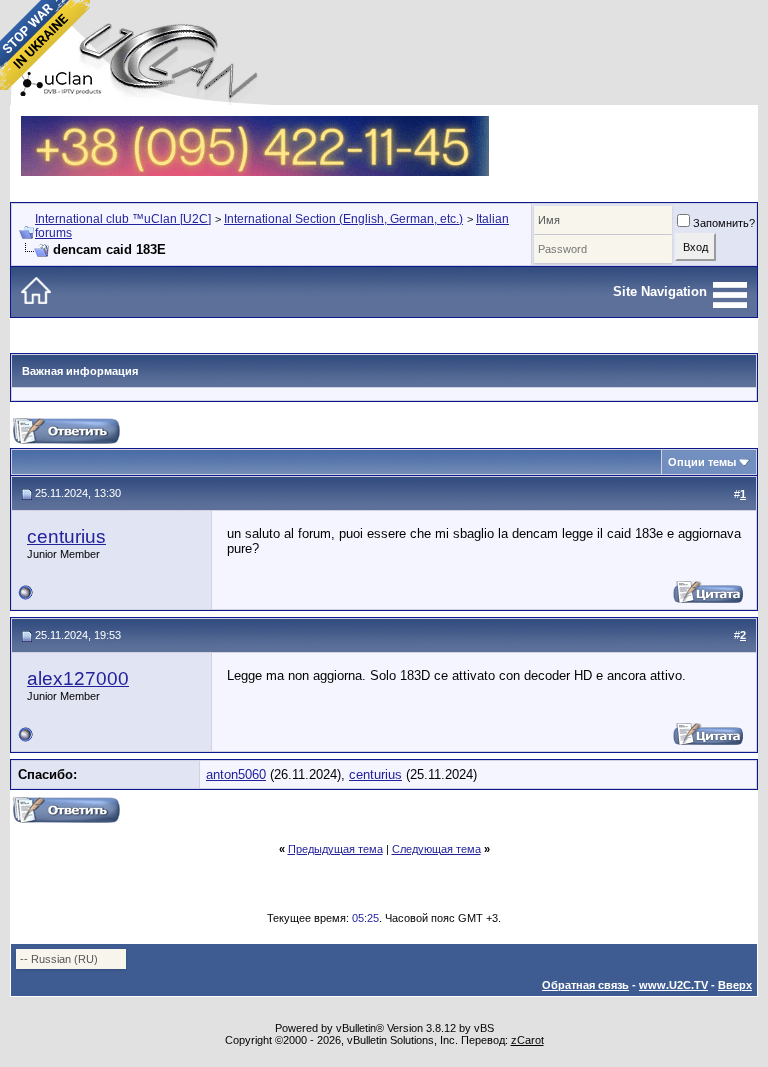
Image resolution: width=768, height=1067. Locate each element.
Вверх (735, 985)
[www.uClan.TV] (255, 123)
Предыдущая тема (335, 849)
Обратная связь (585, 985)
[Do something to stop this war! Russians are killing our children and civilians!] (45, 45)
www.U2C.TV (673, 985)
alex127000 (78, 678)
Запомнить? (724, 223)
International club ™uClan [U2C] (123, 219)
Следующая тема (436, 849)
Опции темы (702, 462)
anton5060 (236, 774)
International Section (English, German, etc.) (343, 219)
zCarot (527, 1040)
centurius (66, 536)
